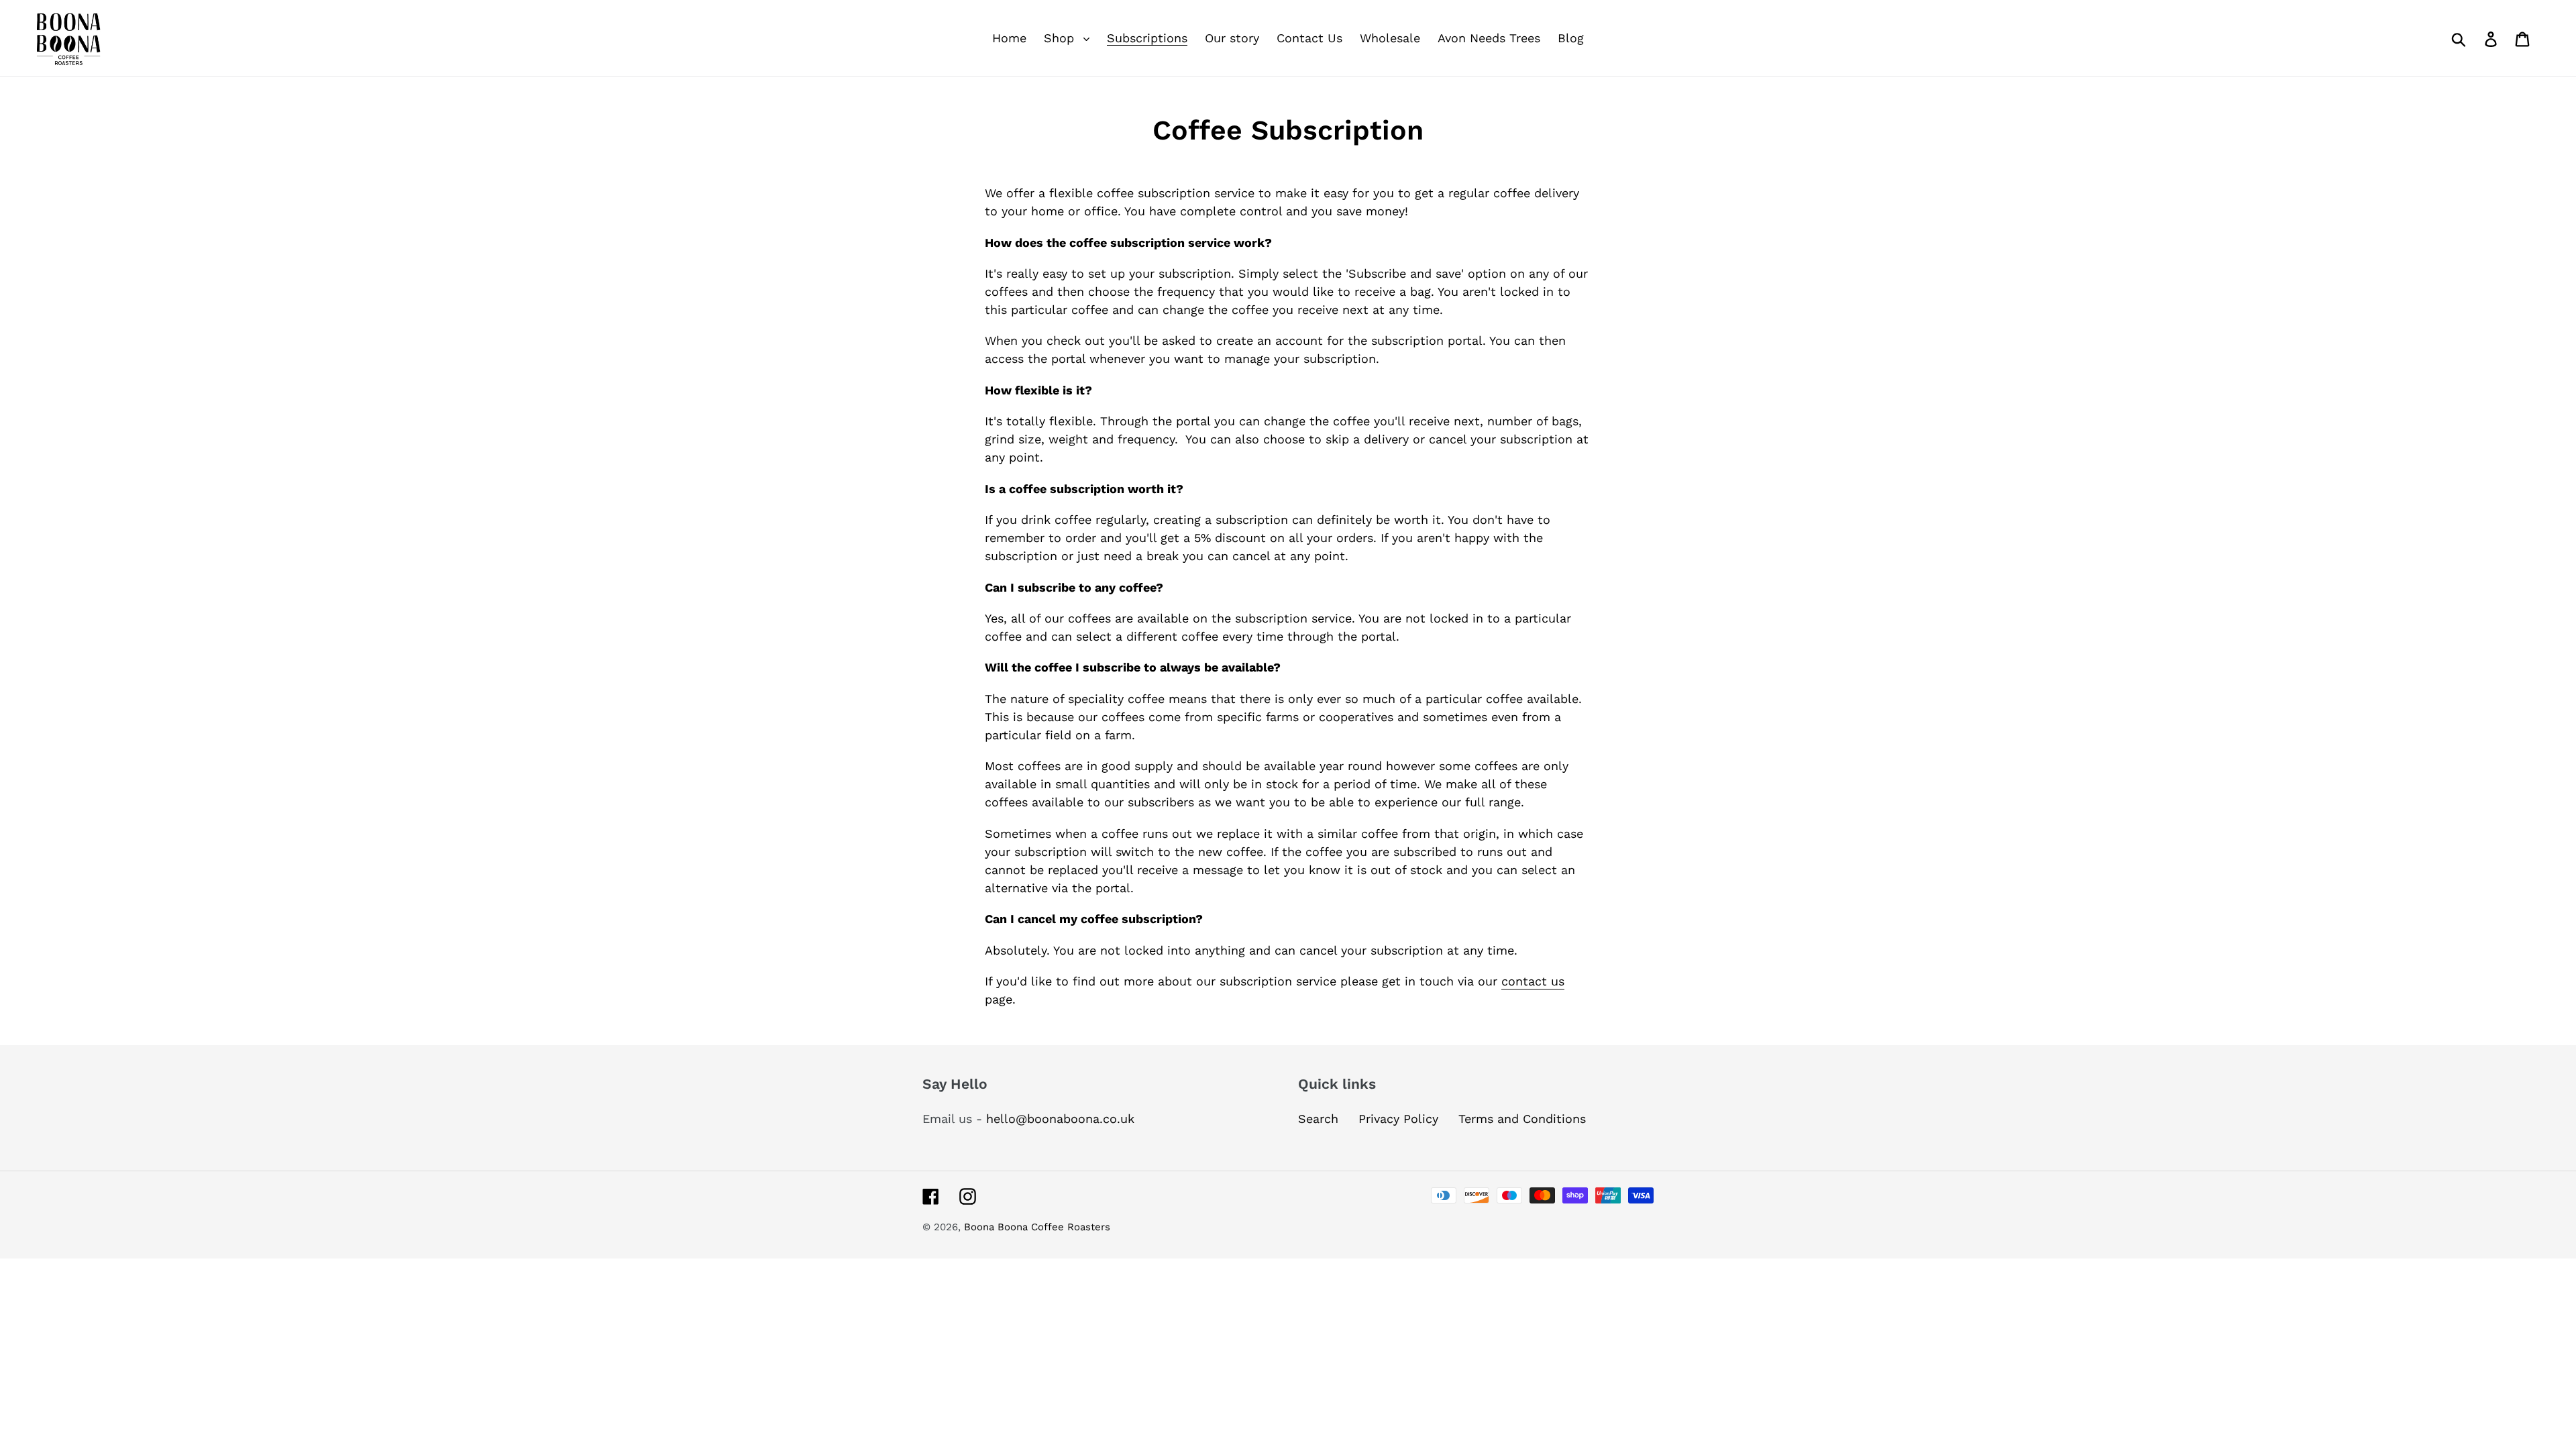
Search (1318, 1119)
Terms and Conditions (1522, 1119)
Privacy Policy (1398, 1119)
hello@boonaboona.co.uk (1060, 1119)
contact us (1533, 981)
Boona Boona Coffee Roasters (1037, 1227)
